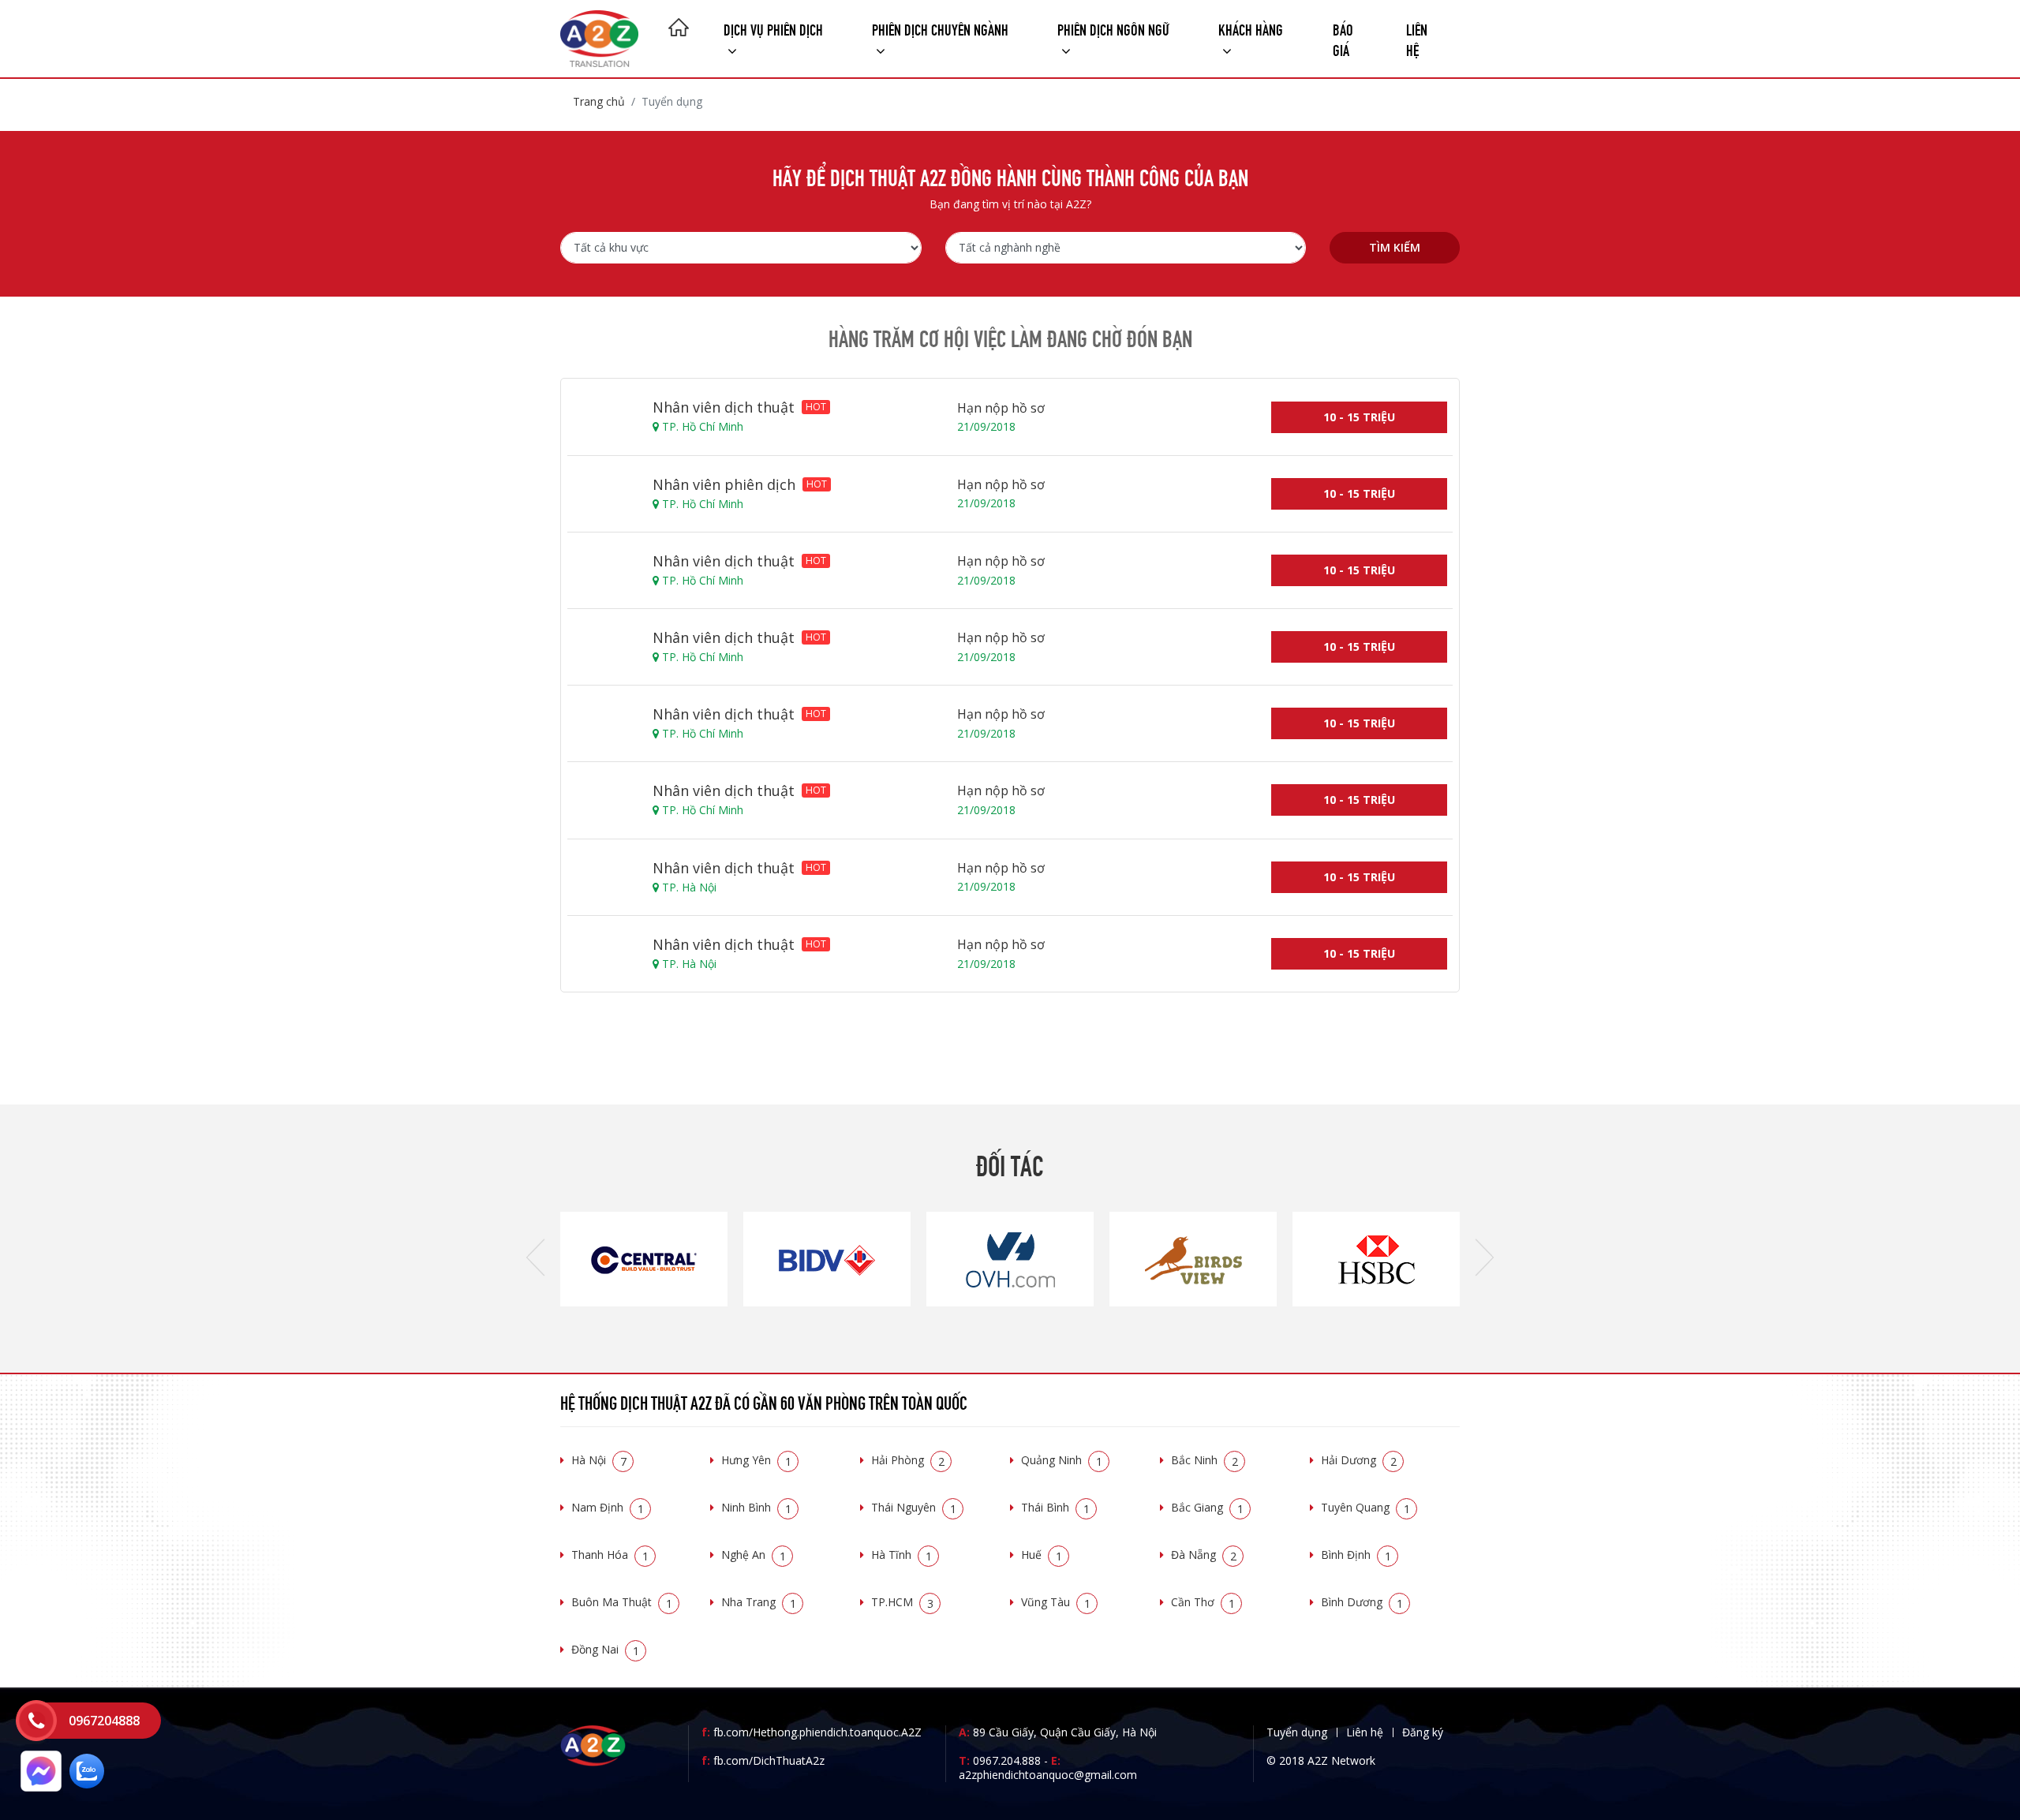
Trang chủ (599, 101)
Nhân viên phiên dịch (740, 484)
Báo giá (1343, 38)
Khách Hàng (1251, 28)
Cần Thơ (1203, 1602)
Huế (1042, 1555)
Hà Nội (599, 1460)
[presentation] (535, 1259)
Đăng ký (1423, 1732)
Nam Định (608, 1507)
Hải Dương (1359, 1460)
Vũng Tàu (1056, 1602)
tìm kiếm (1395, 247)
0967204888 (104, 1721)
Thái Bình (1055, 1507)
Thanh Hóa (610, 1555)
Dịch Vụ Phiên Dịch (773, 28)
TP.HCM (902, 1602)
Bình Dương (1362, 1602)
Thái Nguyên (914, 1507)
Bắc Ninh (1205, 1460)
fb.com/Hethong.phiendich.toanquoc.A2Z (812, 1732)
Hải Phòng (908, 1460)
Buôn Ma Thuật (622, 1602)
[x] (36, 1721)
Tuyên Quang (1365, 1507)
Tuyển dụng (1297, 1732)
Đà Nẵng (1204, 1555)
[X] (679, 29)
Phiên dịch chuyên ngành (940, 28)
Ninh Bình (756, 1507)
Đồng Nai (605, 1649)
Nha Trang (759, 1602)
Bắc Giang (1207, 1507)
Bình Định (1356, 1555)
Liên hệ (1417, 38)
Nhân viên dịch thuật (739, 407)
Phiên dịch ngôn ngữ (1113, 28)
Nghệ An (754, 1555)
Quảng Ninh (1062, 1460)
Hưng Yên (756, 1460)
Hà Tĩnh (902, 1555)
